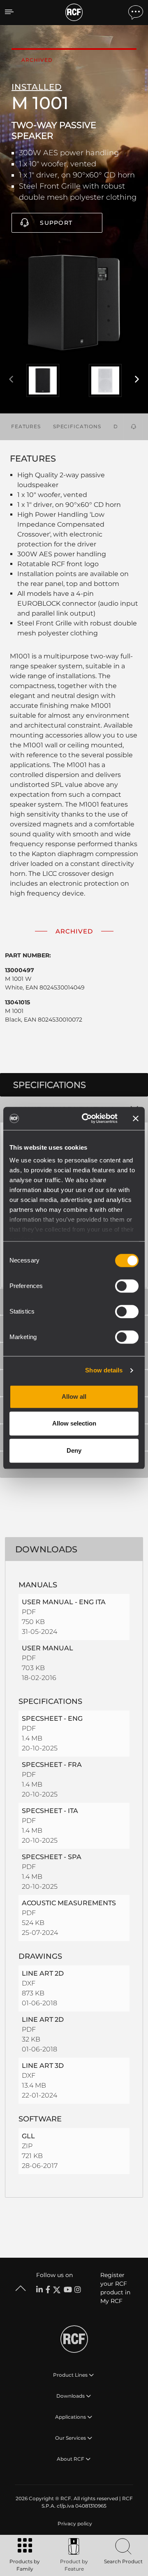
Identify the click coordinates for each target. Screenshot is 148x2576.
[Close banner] (136, 1118)
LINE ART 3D (43, 2066)
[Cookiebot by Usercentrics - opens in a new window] (87, 1118)
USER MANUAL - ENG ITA (64, 1602)
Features (26, 426)
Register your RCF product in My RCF (115, 2288)
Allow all (74, 1396)
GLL (28, 2136)
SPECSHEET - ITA (50, 1811)
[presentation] (11, 380)
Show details (104, 1370)
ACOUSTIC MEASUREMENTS (69, 1903)
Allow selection (74, 1423)
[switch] (127, 1286)
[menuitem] (74, 2524)
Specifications (77, 426)
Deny (74, 1450)
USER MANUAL (47, 1648)
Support (56, 223)
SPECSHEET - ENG (52, 1718)
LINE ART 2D (43, 1973)
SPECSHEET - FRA (52, 1765)
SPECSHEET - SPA (52, 1857)
